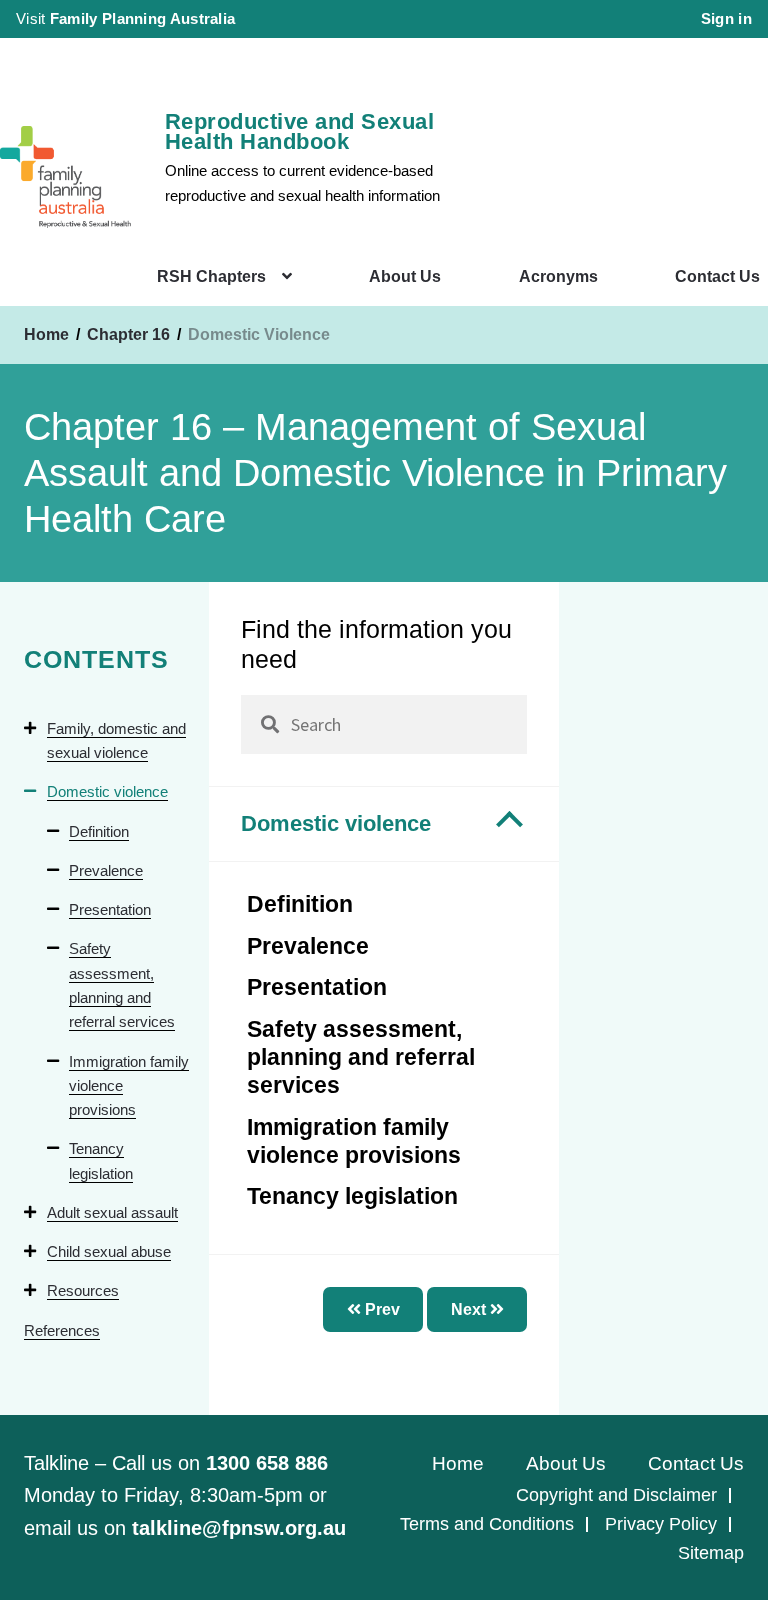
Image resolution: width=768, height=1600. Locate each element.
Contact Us (717, 276)
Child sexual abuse (109, 1251)
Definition (99, 831)
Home (46, 334)
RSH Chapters (211, 276)
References (62, 1330)
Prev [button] (380, 1309)
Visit (125, 18)
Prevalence (106, 870)
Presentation (110, 909)
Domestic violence (107, 791)
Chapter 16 (130, 334)
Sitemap (711, 1553)
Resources (83, 1290)
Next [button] (470, 1309)
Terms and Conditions (487, 1524)
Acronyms (558, 276)
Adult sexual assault (112, 1212)
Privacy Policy (661, 1524)
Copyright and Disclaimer (616, 1495)
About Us (405, 276)
